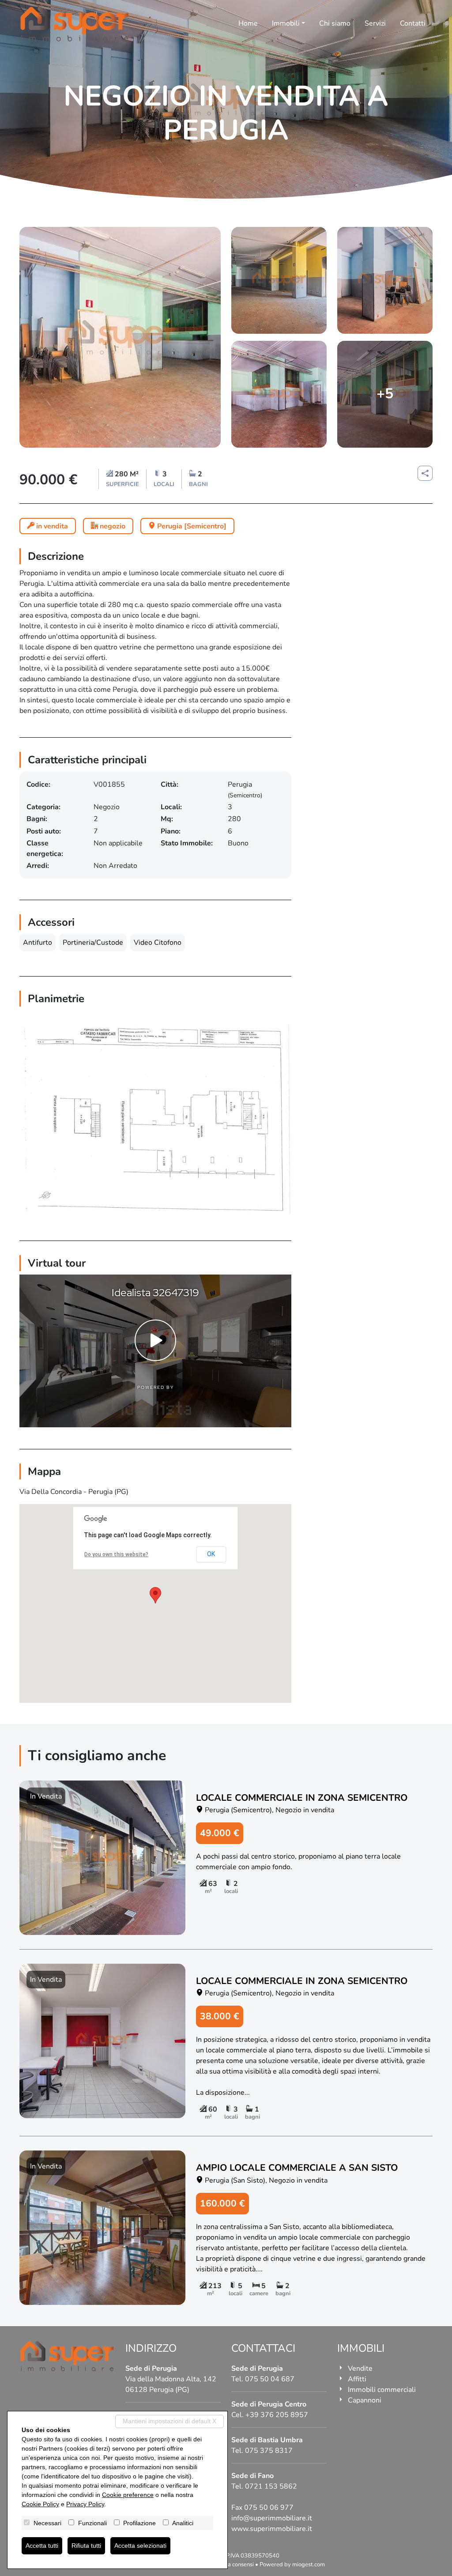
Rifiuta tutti (86, 2546)
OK (211, 1554)
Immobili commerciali (382, 2390)
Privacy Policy (85, 2504)
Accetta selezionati (140, 2546)
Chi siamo (335, 23)
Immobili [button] (286, 23)
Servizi (375, 23)
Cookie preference (128, 2495)
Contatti (413, 23)
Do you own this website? (116, 1554)
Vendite (360, 2369)
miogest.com (309, 2565)
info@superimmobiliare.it (272, 2518)
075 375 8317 (269, 2451)
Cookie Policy (40, 2504)
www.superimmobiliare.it (272, 2529)
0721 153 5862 (271, 2486)
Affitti (357, 2379)
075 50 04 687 (270, 2379)
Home (248, 23)
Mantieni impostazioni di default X (169, 2421)
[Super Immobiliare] (75, 24)
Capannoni (365, 2400)
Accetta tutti (42, 2546)
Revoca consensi (233, 2565)
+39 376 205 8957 (277, 2415)
